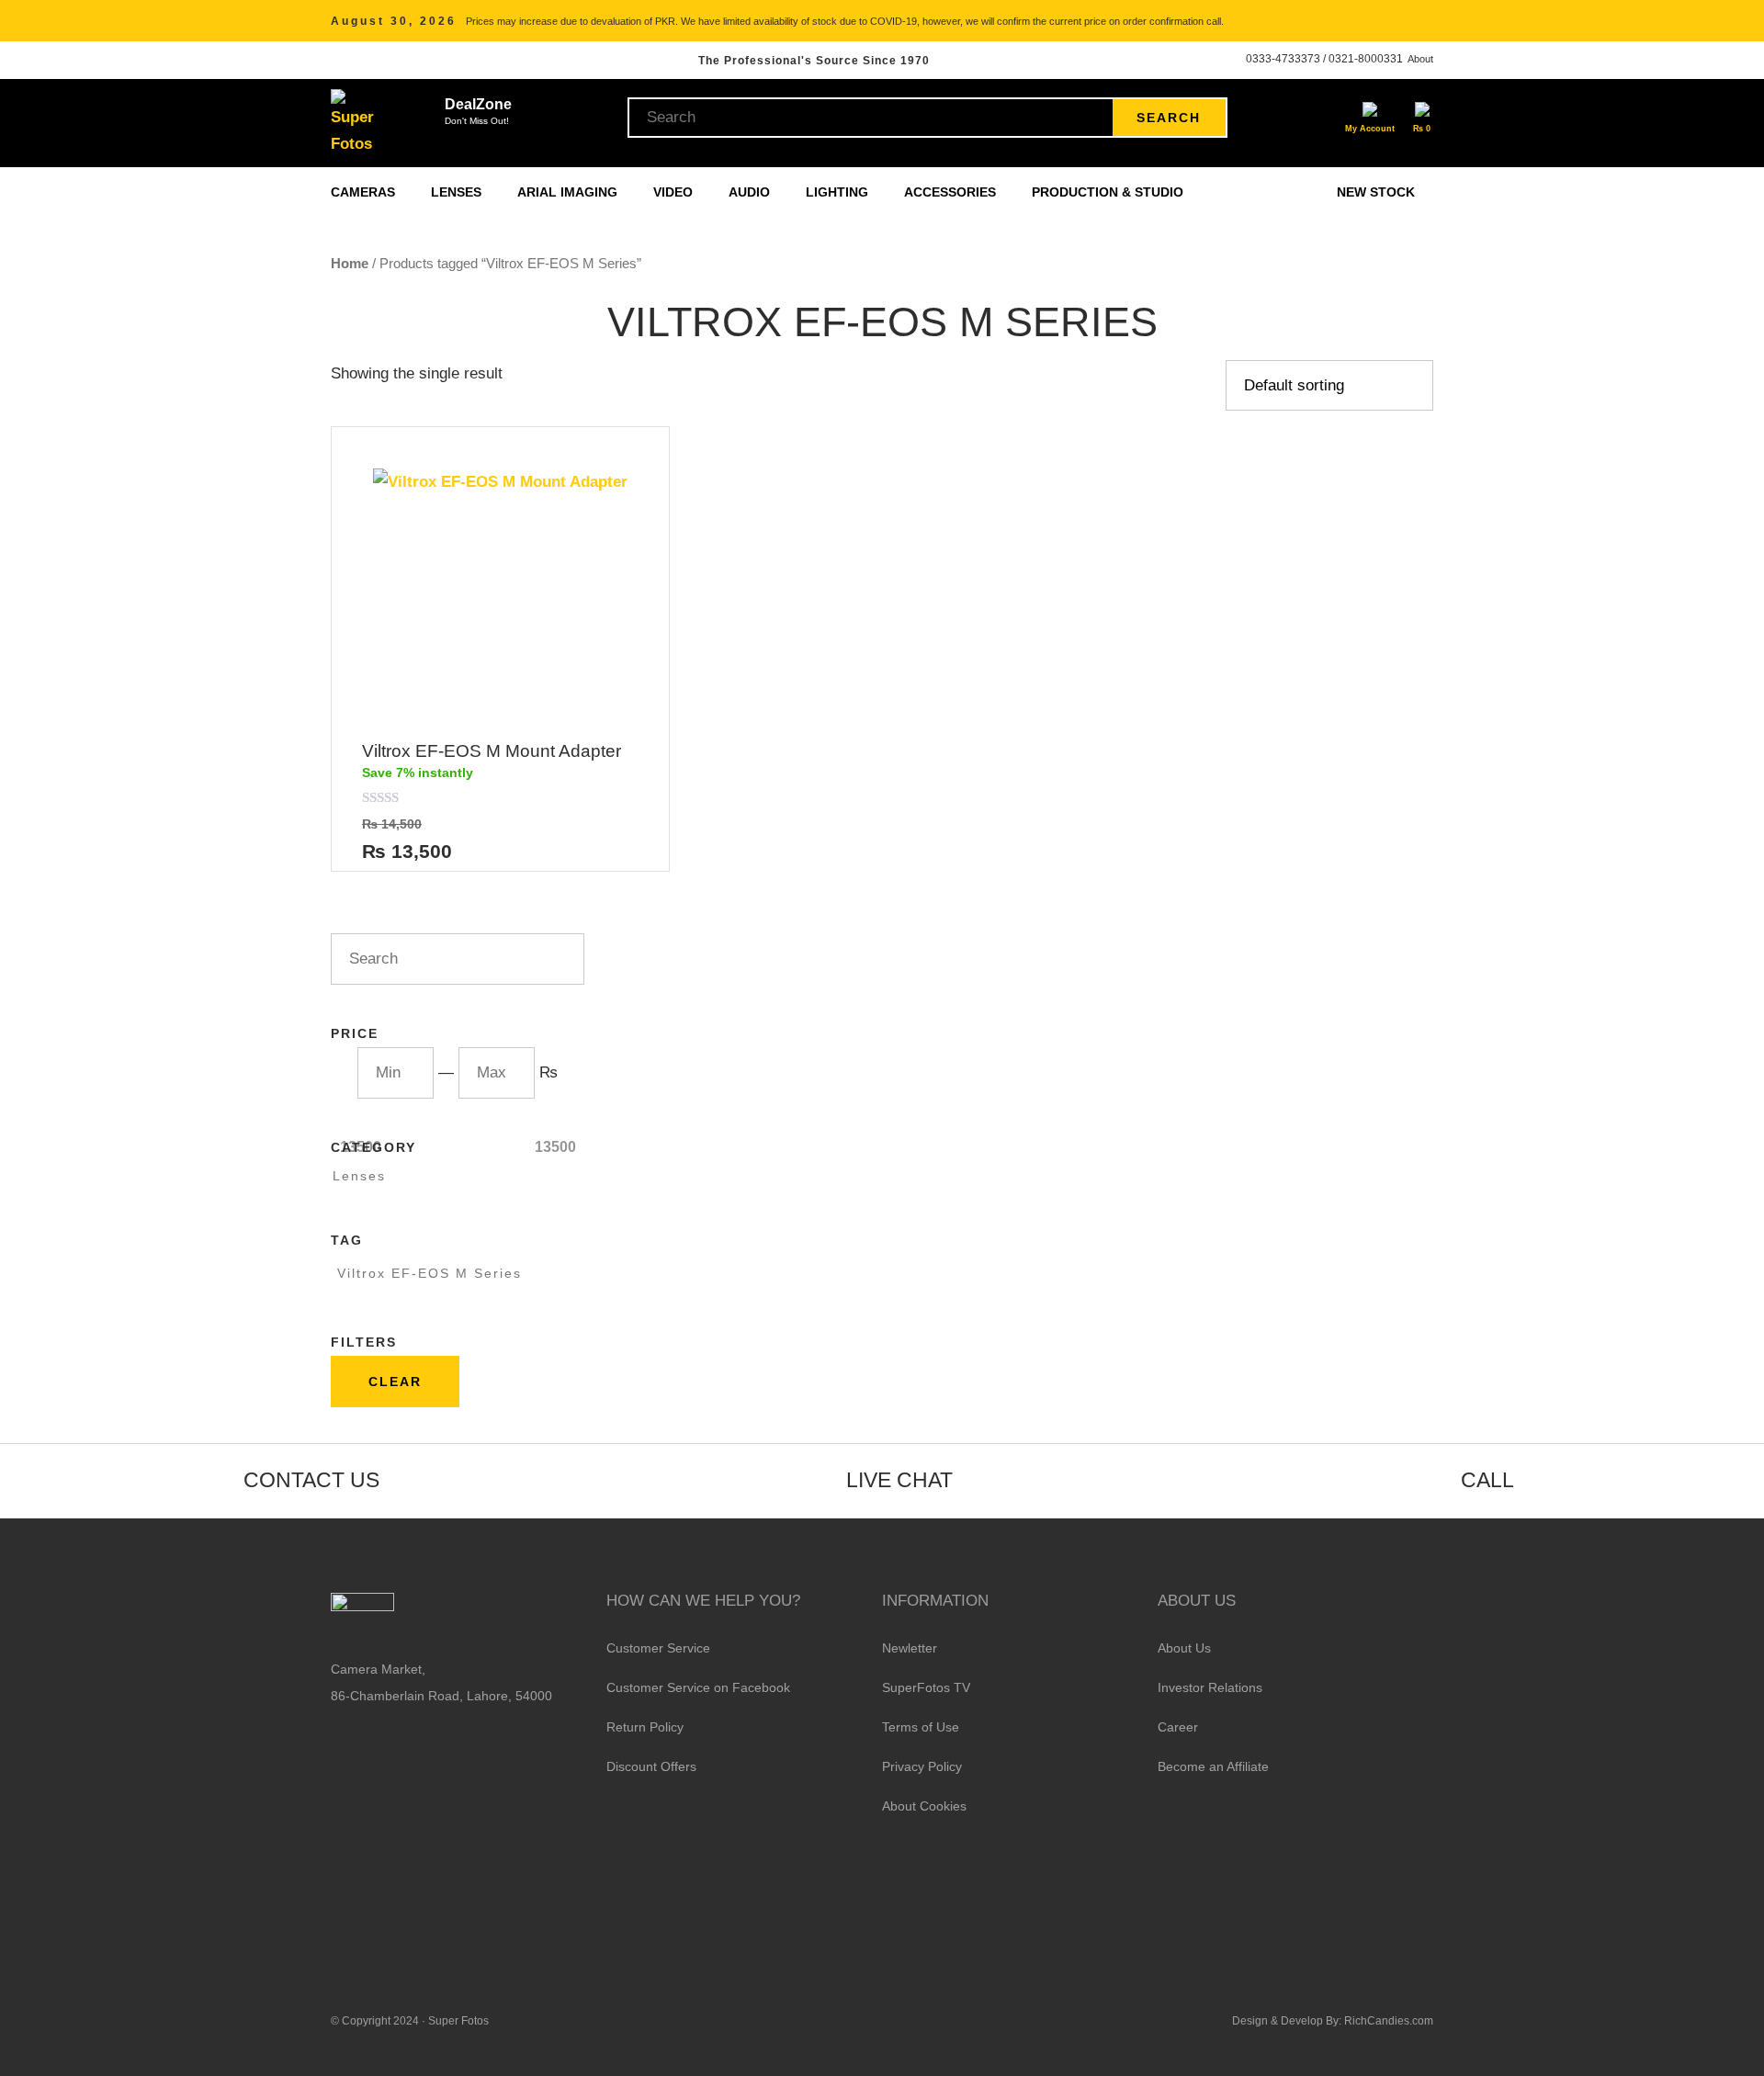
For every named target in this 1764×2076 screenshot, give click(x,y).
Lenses (458, 192)
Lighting (839, 192)
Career (1178, 1727)
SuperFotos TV (926, 1687)
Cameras (365, 192)
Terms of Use (921, 1727)
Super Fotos (458, 2021)
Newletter (910, 1648)
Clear (395, 1382)
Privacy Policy (922, 1766)
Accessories (952, 192)
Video (675, 192)
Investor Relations (1210, 1687)
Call (1487, 1480)
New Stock (1376, 192)
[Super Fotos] (355, 123)
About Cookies (924, 1806)
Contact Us (311, 1480)
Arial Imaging (569, 192)
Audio (751, 192)
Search (1169, 118)
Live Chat (899, 1480)
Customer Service (658, 1648)
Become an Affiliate (1213, 1766)
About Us (1184, 1648)
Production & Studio (1109, 192)
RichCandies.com (1389, 2021)
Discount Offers (651, 1766)
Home (350, 263)
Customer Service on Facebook (698, 1687)
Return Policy (645, 1727)
